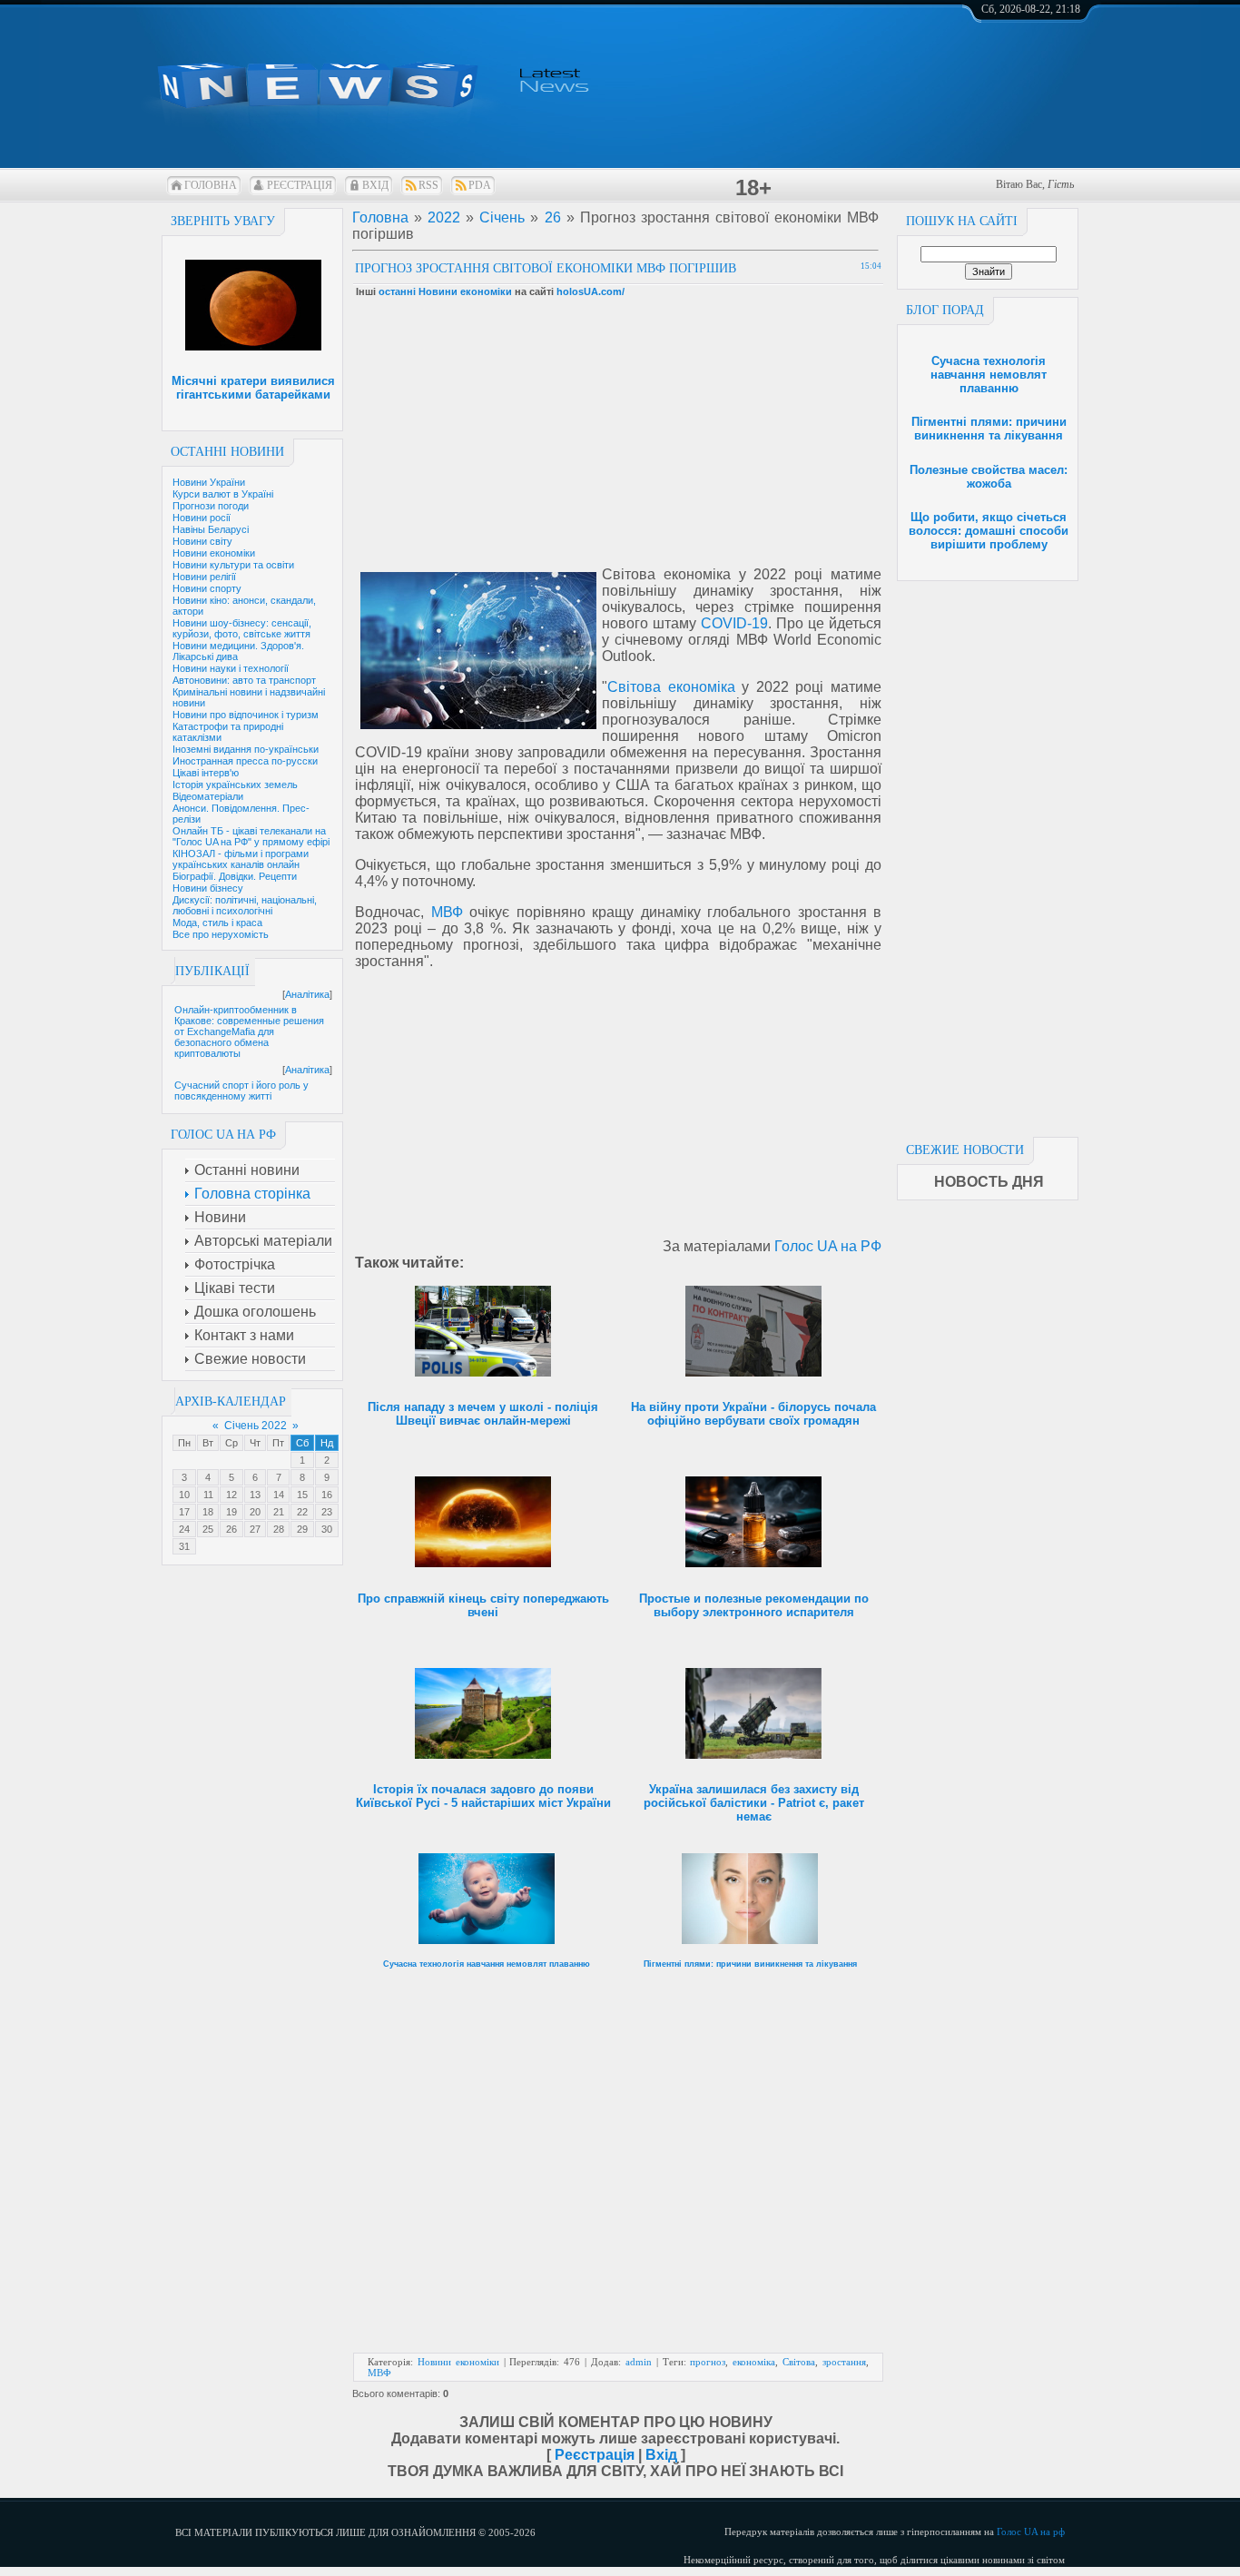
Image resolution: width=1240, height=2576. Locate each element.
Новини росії (202, 518)
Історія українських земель (235, 785)
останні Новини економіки (445, 291)
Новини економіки (214, 553)
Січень (502, 217)
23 (327, 1512)
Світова (799, 2362)
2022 (444, 217)
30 (327, 1529)
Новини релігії (204, 577)
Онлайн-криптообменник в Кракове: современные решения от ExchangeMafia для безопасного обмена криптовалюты (249, 1031)
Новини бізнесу (208, 888)
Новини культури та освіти (233, 565)
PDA (480, 185)
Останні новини (227, 452)
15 (302, 1495)
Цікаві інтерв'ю (206, 773)
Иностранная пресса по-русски (245, 761)
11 (208, 1495)
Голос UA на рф (1031, 2532)
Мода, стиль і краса (217, 923)
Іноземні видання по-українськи (246, 749)
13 (255, 1495)
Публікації (212, 971)
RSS (428, 185)
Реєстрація (300, 185)
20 (255, 1512)
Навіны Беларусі (211, 529)
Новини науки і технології (231, 668)
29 (302, 1529)
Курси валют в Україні (223, 494)
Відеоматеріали (208, 796)
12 (231, 1495)
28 (279, 1529)
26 (231, 1529)
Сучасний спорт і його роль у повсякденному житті (241, 1091)
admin (639, 2362)
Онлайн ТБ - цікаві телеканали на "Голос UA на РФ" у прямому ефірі (251, 836)
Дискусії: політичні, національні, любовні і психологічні (245, 905)
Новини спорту (207, 588)
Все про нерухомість (221, 934)
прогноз (708, 2362)
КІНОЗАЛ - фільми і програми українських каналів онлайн (241, 859)
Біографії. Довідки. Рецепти (235, 876)
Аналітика (307, 994)
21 (279, 1512)
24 (184, 1529)
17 (184, 1512)
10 (184, 1495)
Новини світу (202, 541)
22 (302, 1512)
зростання (844, 2362)
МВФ (447, 912)
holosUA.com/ (590, 291)
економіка (754, 2362)
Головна (211, 185)
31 (184, 1546)
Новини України (209, 482)
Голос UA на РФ (828, 1246)
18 (208, 1512)
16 (327, 1495)
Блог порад (945, 310)
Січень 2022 (256, 1426)
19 (231, 1512)
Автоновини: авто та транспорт (244, 680)
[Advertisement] (988, 854)
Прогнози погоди (211, 506)
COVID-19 (734, 623)
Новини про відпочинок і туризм (246, 715)
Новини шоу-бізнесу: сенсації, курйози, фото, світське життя (242, 628)
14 (279, 1495)
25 (208, 1529)
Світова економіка (671, 687)
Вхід (375, 185)
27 (255, 1529)
